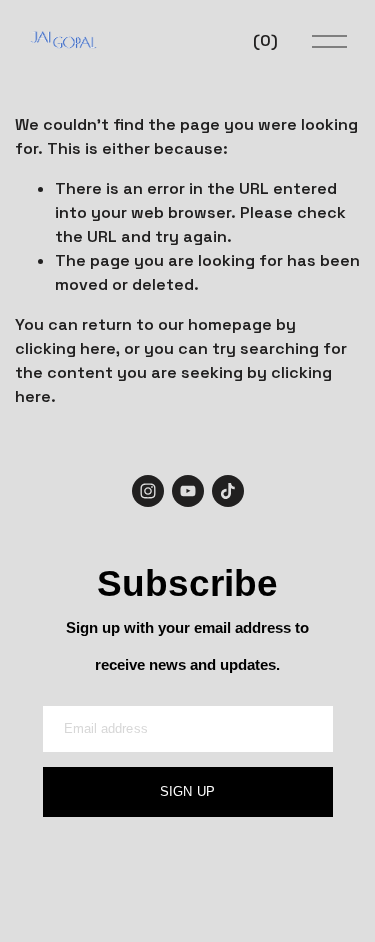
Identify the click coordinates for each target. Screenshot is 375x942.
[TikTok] (228, 491)
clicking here (65, 348)
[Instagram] (148, 491)
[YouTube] (188, 491)
